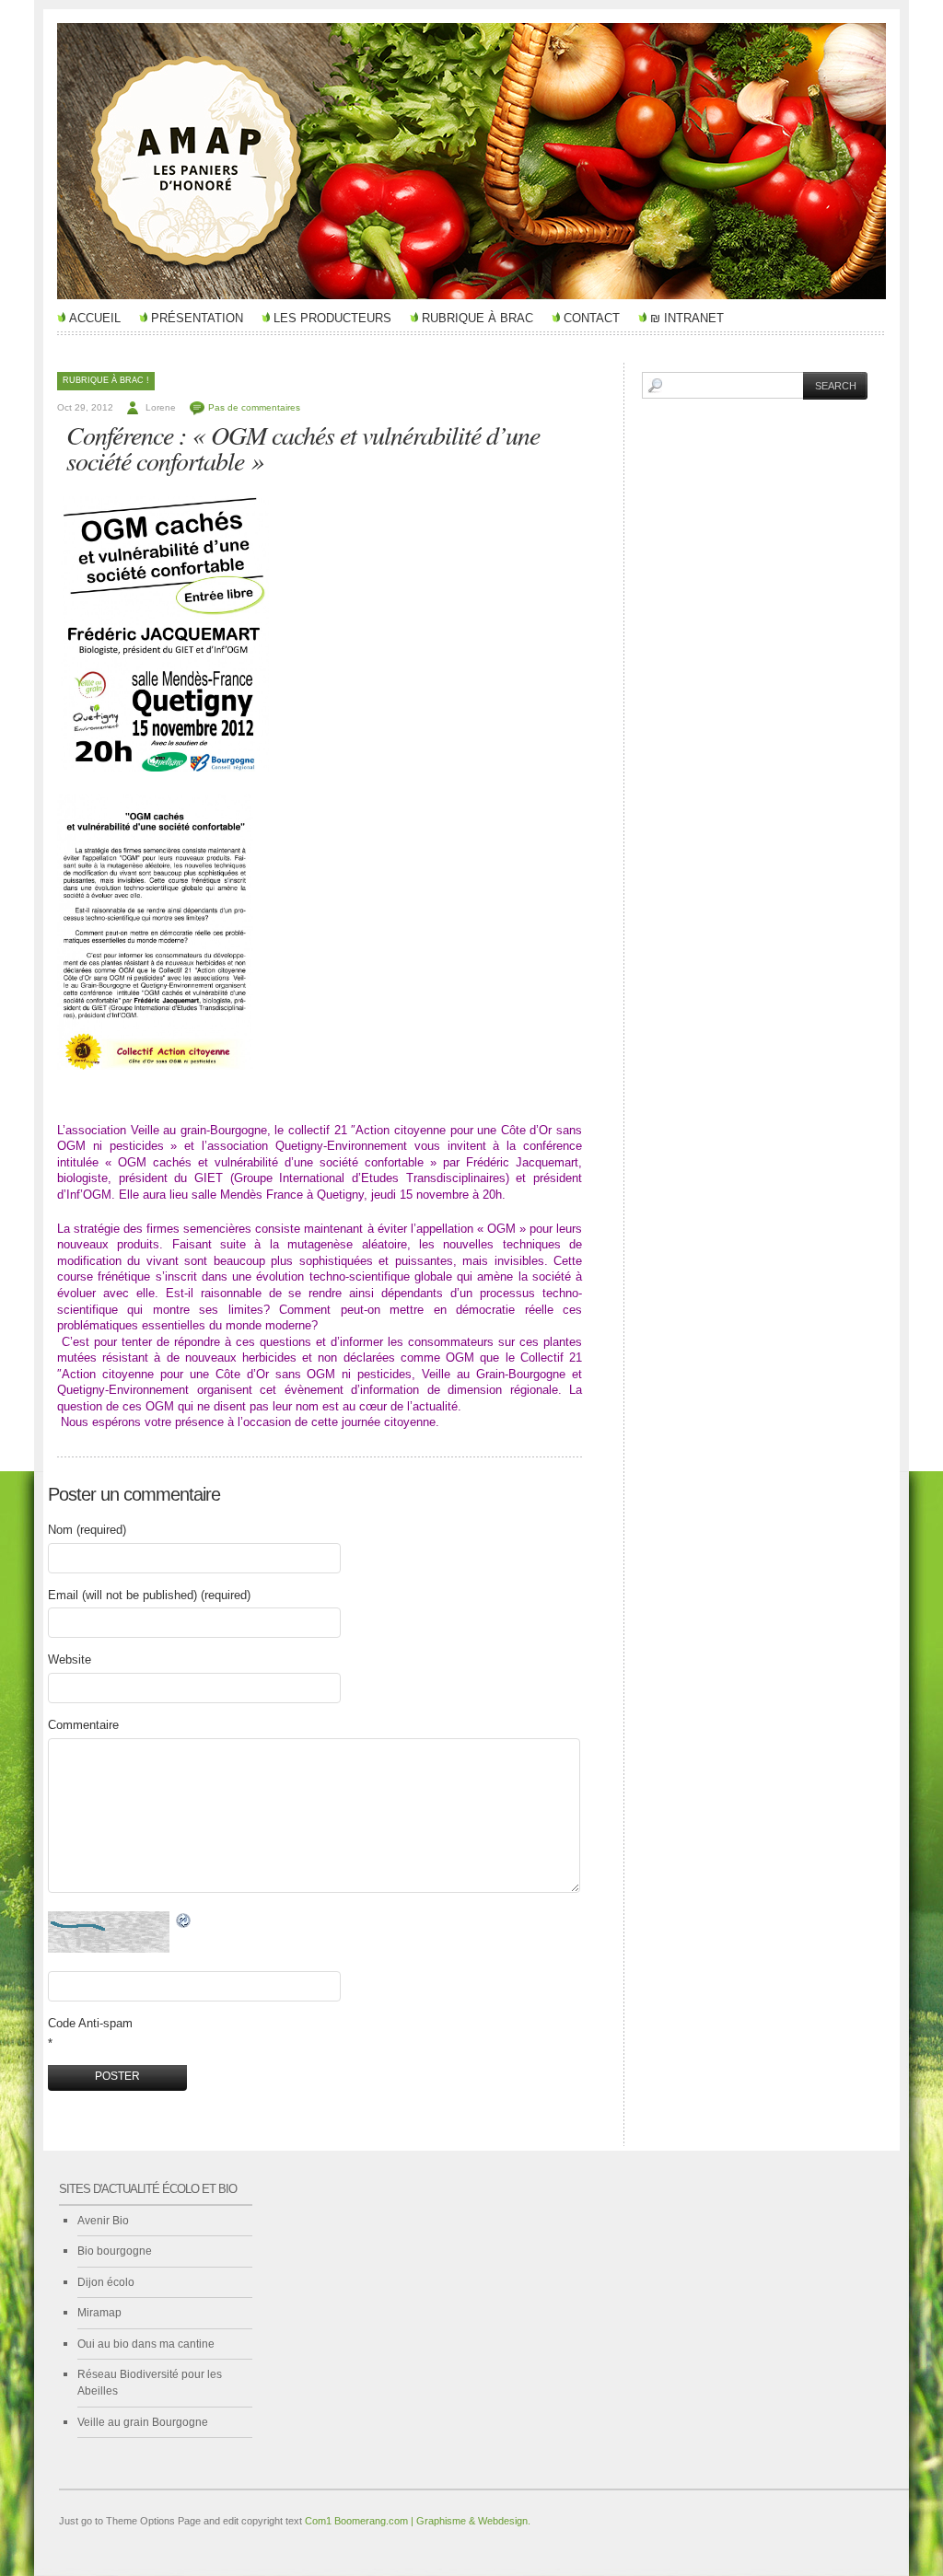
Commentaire (83, 1725)
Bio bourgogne (115, 2251)
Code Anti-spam (90, 2023)
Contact (592, 318)
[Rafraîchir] (184, 1921)
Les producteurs (332, 318)
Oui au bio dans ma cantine (146, 2344)
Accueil (95, 318)
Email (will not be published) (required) (149, 1595)
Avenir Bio (103, 2221)
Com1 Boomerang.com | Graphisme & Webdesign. (418, 2521)
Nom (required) (87, 1530)
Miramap (99, 2313)
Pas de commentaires (254, 407)
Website (70, 1659)
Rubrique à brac (477, 318)
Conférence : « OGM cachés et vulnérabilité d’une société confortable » (303, 447)
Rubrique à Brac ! (106, 380)
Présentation (197, 318)
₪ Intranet (687, 318)
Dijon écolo (106, 2282)
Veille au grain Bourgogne (143, 2422)
